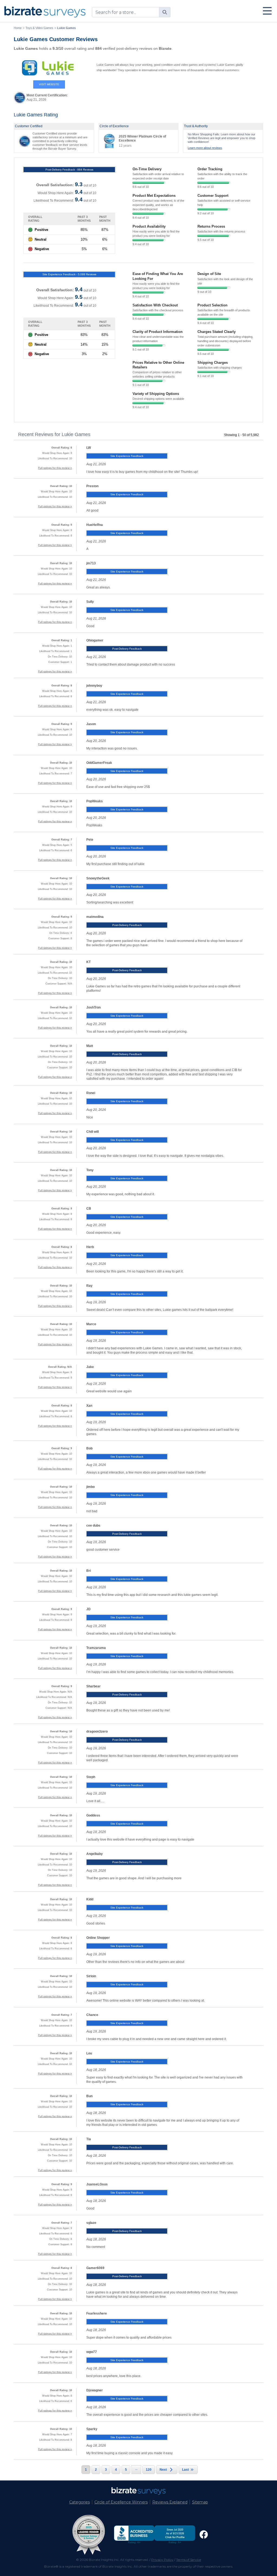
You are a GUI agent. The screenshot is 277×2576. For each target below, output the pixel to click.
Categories (80, 2502)
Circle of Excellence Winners (121, 2502)
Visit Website (49, 84)
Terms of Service (189, 2560)
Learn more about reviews (205, 148)
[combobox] (131, 12)
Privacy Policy (162, 2560)
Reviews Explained (170, 2502)
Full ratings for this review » (55, 468)
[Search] (165, 12)
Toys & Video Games (39, 28)
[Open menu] (267, 11)
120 (149, 2470)
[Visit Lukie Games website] (49, 68)
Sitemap (200, 2502)
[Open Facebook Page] (204, 2535)
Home (18, 28)
